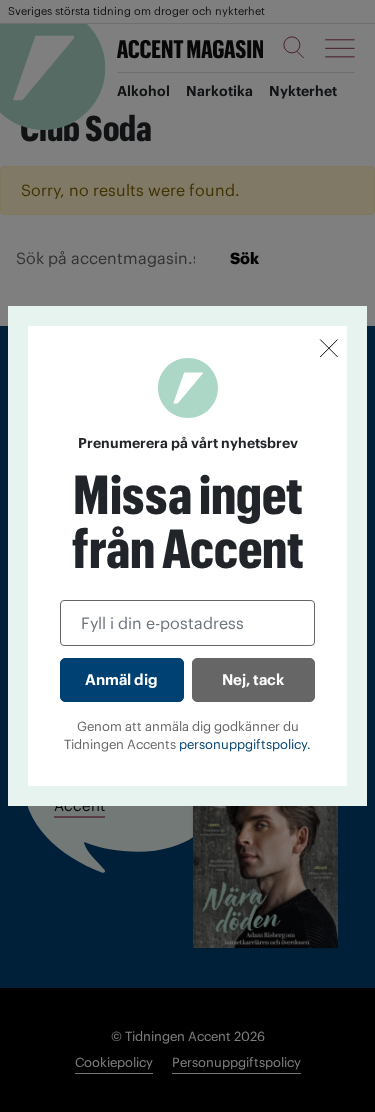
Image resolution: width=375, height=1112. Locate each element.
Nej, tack (253, 679)
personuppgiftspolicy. (245, 744)
